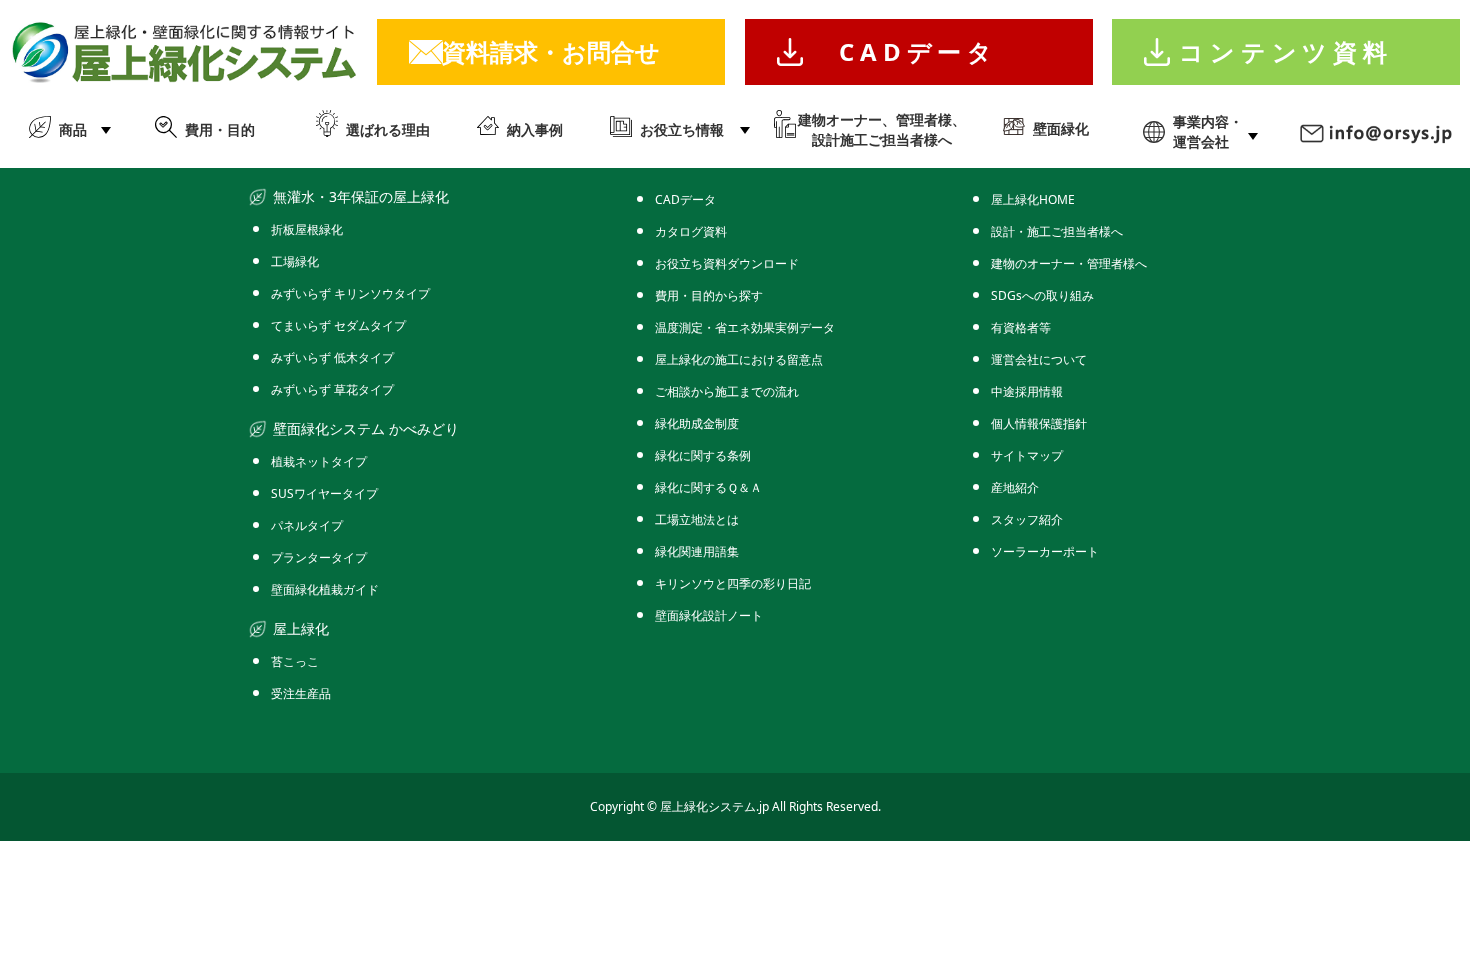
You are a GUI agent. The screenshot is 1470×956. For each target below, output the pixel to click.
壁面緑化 (1061, 128)
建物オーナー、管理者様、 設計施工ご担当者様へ (882, 129)
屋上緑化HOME (1033, 199)
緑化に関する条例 (703, 455)
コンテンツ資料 (1286, 51)
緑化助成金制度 (697, 423)
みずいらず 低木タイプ (332, 357)
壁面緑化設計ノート (709, 615)
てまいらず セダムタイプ (338, 325)
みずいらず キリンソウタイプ (350, 293)
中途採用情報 (1027, 391)
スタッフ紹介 (1027, 519)
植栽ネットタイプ (319, 461)
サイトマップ (1027, 455)
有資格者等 (1021, 327)
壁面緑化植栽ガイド (325, 589)
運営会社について (1039, 359)
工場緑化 (295, 261)
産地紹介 (1015, 487)
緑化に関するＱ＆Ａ (708, 487)
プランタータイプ (319, 557)
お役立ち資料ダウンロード (727, 263)
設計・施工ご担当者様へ (1057, 231)
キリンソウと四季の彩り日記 (733, 583)
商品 (73, 129)
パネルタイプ (307, 525)
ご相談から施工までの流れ (727, 391)
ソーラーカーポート (1045, 551)
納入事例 (535, 129)
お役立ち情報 (682, 129)
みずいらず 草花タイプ (332, 389)
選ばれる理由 (388, 129)
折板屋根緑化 (307, 229)
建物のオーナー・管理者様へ (1069, 263)
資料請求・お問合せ (551, 51)
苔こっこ (295, 661)
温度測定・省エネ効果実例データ (745, 327)
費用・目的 (220, 129)
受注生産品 (301, 693)
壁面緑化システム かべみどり (366, 428)
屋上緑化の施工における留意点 (739, 359)
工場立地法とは (697, 519)
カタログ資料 (691, 231)
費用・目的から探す (709, 295)
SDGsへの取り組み (1042, 295)
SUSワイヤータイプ (324, 493)
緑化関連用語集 (697, 551)
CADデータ (918, 51)
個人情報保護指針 (1039, 423)
